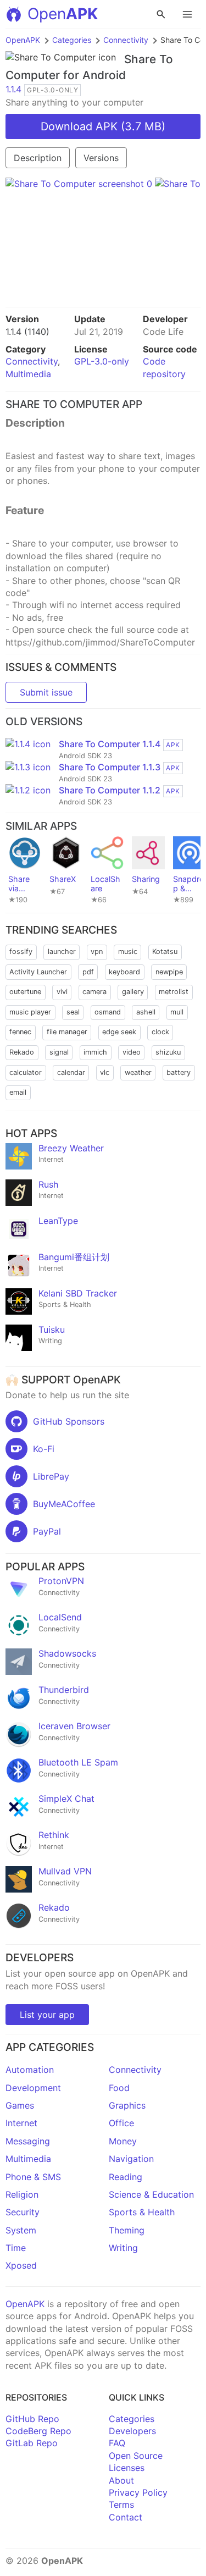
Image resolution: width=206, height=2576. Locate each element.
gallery (133, 992)
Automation (30, 2070)
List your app (47, 2015)
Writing (123, 2248)
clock (160, 1032)
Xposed (21, 2265)
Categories (72, 40)
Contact (126, 2517)
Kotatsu (165, 951)
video (132, 1052)
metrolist (174, 992)
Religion (22, 2194)
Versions (101, 158)
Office (121, 2123)
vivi (62, 992)
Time (16, 2248)
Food (119, 2088)
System (21, 2230)
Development (33, 2088)
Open (63, 14)
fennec (20, 1032)
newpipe (169, 972)
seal (73, 1012)
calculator (26, 1072)
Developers (132, 2431)
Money (123, 2141)
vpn (97, 951)
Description (38, 158)
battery (179, 1072)
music (128, 951)
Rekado (22, 1052)
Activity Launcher (38, 972)
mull (177, 1012)
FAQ (117, 2443)
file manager (67, 1032)
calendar (71, 1072)
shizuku (168, 1052)
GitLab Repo (32, 2443)
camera (94, 992)
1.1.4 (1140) (27, 332)
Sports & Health (142, 2212)
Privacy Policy (138, 2492)
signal (59, 1052)
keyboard (124, 972)
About (121, 2480)
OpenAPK (23, 40)
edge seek (119, 1032)
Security (23, 2212)
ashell (146, 1012)
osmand (108, 1012)
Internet (21, 2123)
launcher (62, 951)
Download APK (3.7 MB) (103, 126)
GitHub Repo (32, 2419)
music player (30, 1012)
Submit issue (46, 692)
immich (95, 1052)
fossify (21, 951)
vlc (105, 1072)
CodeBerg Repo (38, 2431)
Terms (121, 2505)
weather (138, 1072)
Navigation (131, 2159)
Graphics (127, 2105)
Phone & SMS (33, 2177)
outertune (25, 992)
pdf (88, 972)
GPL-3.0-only (102, 361)
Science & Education (151, 2194)
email (18, 1092)
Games (20, 2105)
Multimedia (28, 374)
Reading (126, 2177)
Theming (127, 2230)
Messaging (28, 2141)
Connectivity (126, 40)
